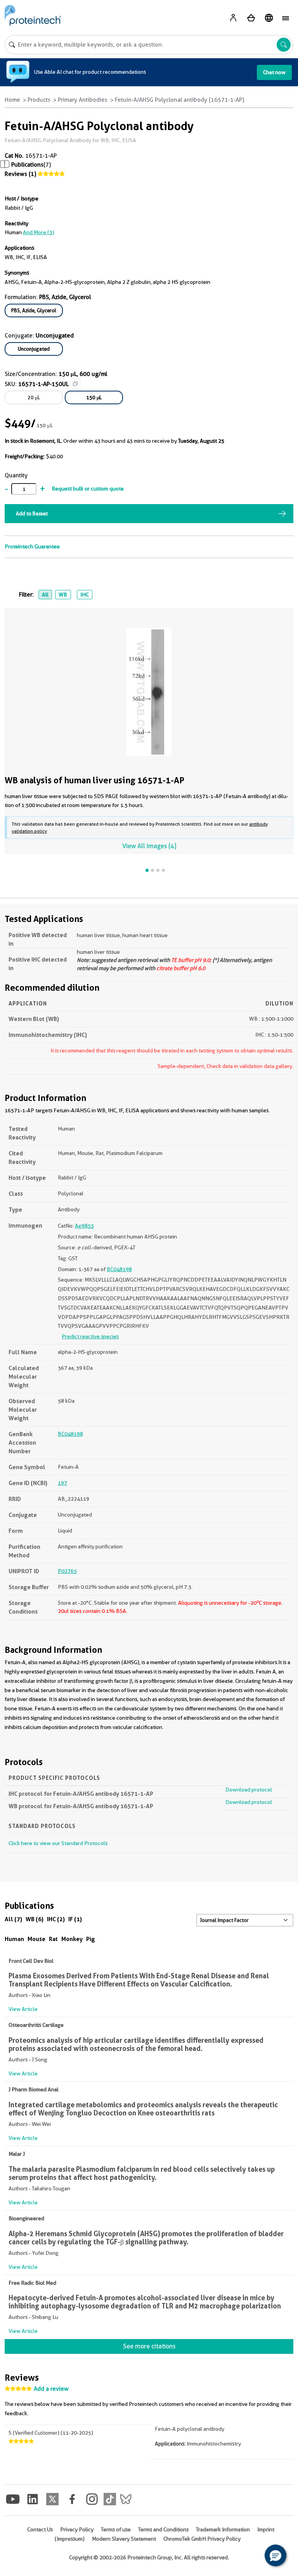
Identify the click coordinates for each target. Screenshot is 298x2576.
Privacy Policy (77, 2529)
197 (62, 1483)
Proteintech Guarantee (32, 546)
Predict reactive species (90, 1336)
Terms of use (116, 2529)
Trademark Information (223, 2529)
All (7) (13, 1919)
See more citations (149, 2346)
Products (39, 100)
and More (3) (39, 232)
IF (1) (75, 1919)
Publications (27, 165)
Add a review (51, 2389)
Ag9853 (84, 1226)
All (45, 595)
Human (14, 1939)
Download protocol (249, 1790)
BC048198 (119, 1269)
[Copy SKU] (75, 384)
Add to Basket (32, 513)
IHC (85, 595)
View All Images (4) (149, 846)
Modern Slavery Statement (124, 2539)
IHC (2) (56, 1919)
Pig (91, 1939)
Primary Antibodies (83, 100)
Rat (53, 1939)
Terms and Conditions (163, 2529)
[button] (275, 2555)
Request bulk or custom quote (88, 489)
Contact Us (40, 2529)
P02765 (67, 1571)
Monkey (72, 1939)
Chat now (274, 72)
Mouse (36, 1939)
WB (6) (35, 1919)
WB (63, 595)
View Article (23, 2009)
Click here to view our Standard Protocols (58, 1843)
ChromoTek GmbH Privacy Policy (202, 2539)
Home (12, 100)
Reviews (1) (20, 174)
